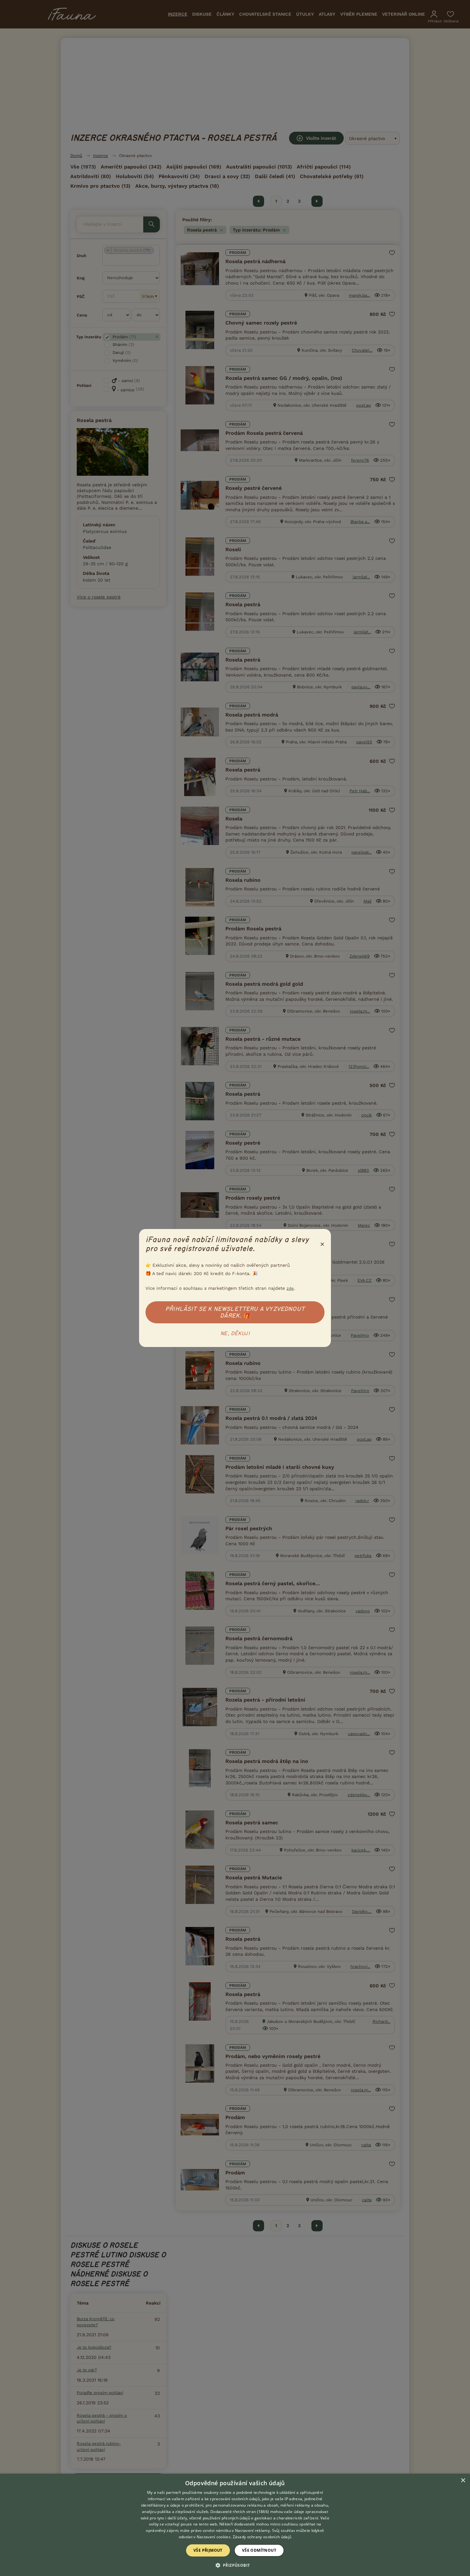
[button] (235, 2565)
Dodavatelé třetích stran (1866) (240, 2512)
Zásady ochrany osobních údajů (262, 2537)
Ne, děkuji (235, 1334)
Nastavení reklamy (252, 2530)
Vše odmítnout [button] (259, 2550)
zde (290, 1288)
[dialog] (235, 2525)
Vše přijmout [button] (208, 2550)
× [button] (463, 2481)
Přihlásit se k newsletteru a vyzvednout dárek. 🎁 (235, 1312)
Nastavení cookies (214, 2537)
